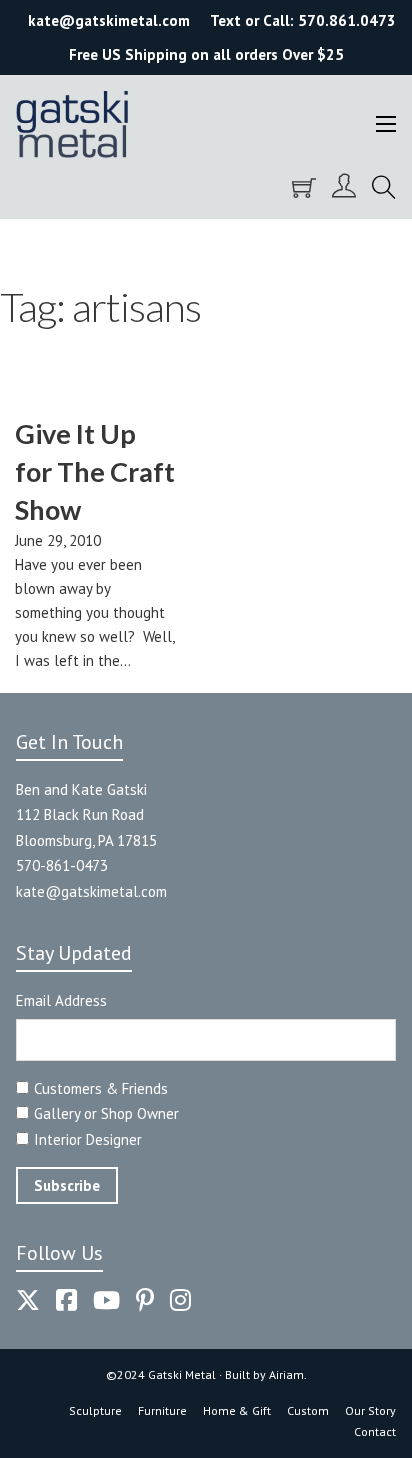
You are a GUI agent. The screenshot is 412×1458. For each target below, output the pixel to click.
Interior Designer (88, 1139)
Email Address (61, 1000)
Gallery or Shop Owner (106, 1113)
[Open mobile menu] (386, 124)
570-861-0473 (62, 865)
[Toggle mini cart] (304, 188)
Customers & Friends (101, 1088)
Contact (375, 1431)
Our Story (370, 1410)
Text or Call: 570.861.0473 (303, 20)
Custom (308, 1410)
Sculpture (95, 1410)
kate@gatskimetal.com (91, 891)
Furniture (162, 1410)
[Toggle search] (384, 188)
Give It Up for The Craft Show (95, 471)
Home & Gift (237, 1410)
